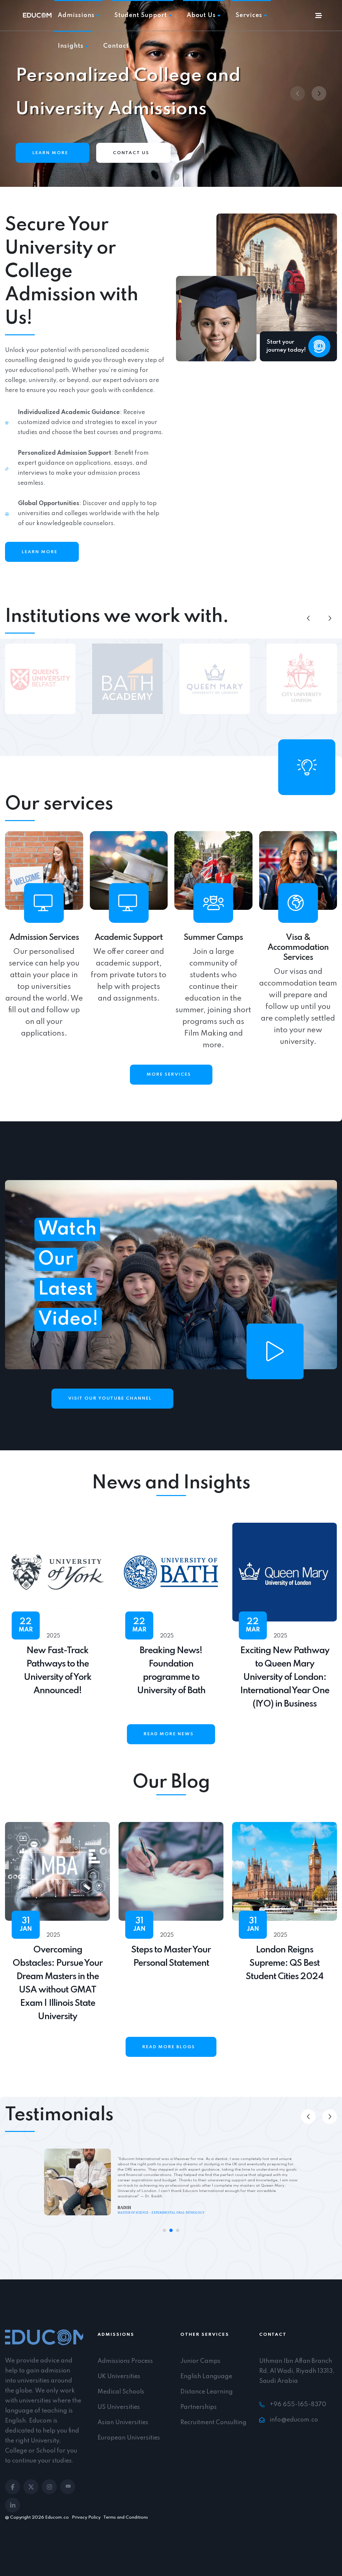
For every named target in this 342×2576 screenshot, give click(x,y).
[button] (319, 93)
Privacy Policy (86, 2517)
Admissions (76, 15)
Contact (116, 46)
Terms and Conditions (126, 2517)
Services (249, 15)
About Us (201, 15)
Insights (71, 46)
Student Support (141, 15)
